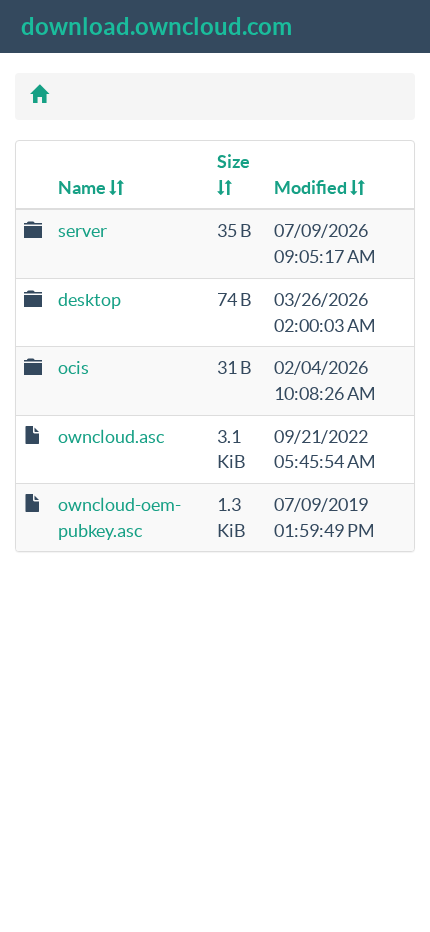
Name (83, 187)
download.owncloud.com (156, 26)
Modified (312, 187)
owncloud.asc (111, 436)
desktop (89, 299)
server (82, 230)
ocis (73, 367)
